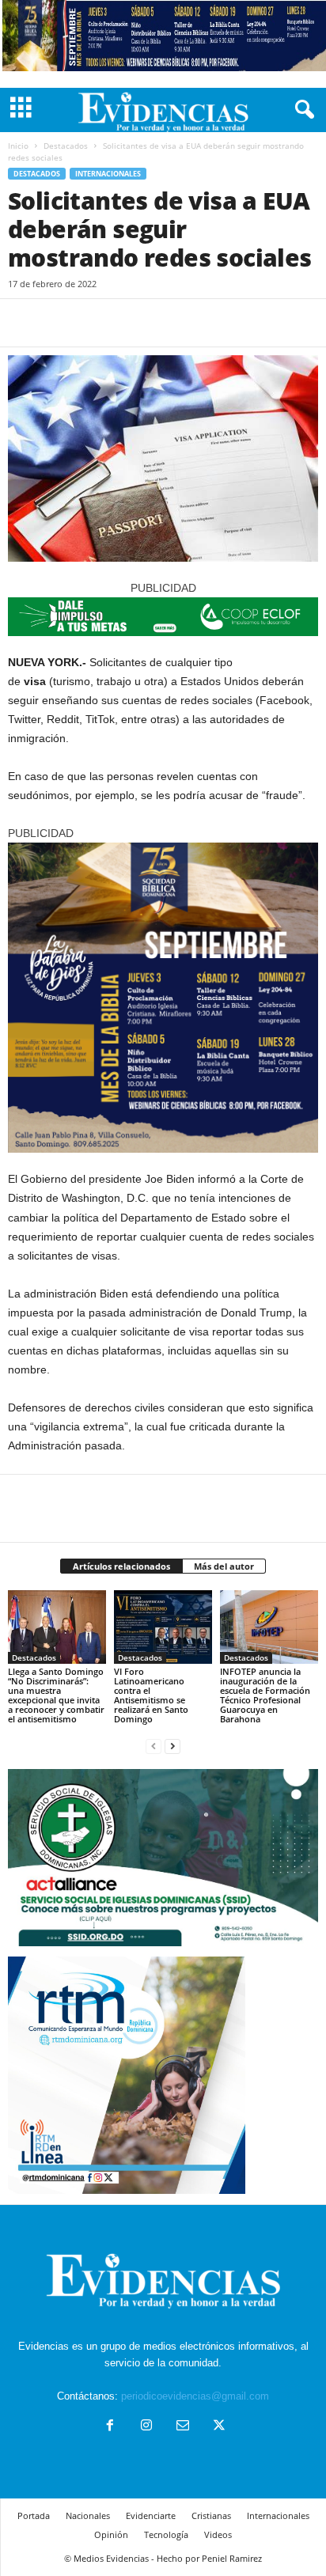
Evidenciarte (151, 2515)
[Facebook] (24, 323)
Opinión (111, 2534)
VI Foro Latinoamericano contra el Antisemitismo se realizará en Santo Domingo (151, 1695)
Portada (34, 2515)
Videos (218, 2534)
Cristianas (211, 2515)
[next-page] (172, 1746)
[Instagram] (146, 2427)
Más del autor (224, 1566)
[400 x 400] (163, 998)
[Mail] (183, 2427)
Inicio (18, 146)
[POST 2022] (163, 617)
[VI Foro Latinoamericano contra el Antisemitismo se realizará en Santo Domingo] (163, 1627)
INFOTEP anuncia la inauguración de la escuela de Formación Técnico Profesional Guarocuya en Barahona (265, 1695)
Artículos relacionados (121, 1566)
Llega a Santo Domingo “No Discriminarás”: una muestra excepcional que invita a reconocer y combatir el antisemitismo (56, 1695)
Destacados (66, 146)
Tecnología (166, 2534)
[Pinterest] (97, 323)
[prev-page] (154, 1746)
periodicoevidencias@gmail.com (195, 2396)
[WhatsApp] (133, 323)
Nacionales (88, 2515)
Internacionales (108, 174)
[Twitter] (60, 323)
